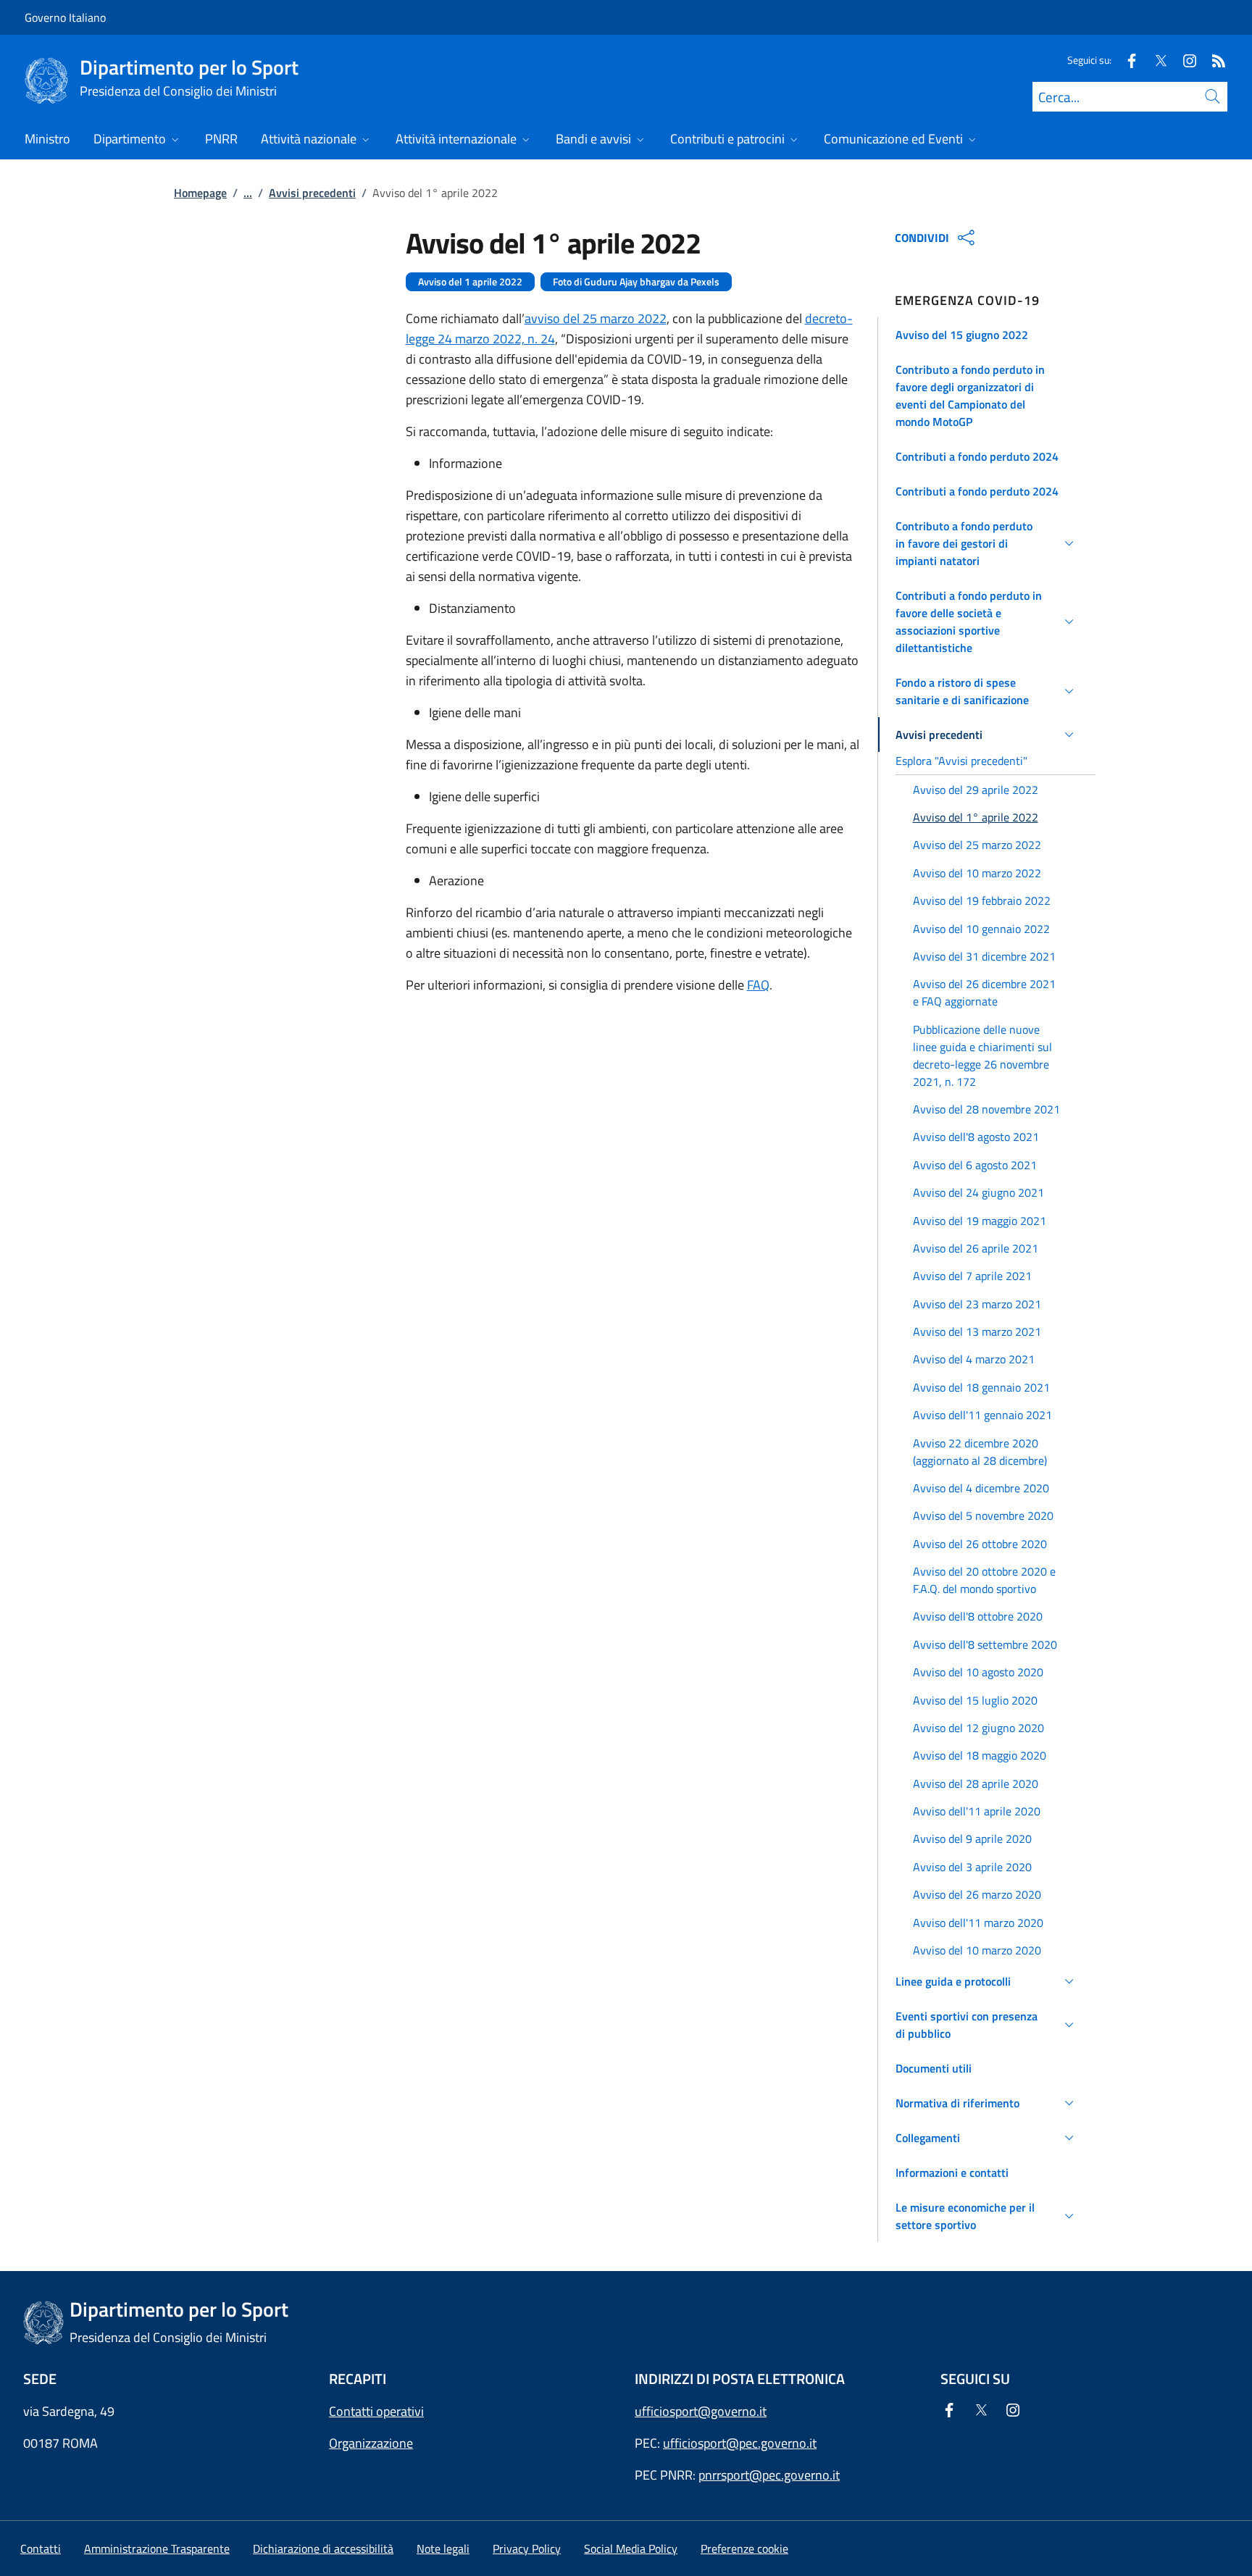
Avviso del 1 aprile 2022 (470, 282)
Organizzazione (371, 2443)
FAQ (758, 985)
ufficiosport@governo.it (701, 2411)
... (248, 193)
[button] (987, 335)
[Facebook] (1126, 60)
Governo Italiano (65, 17)
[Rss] (1213, 60)
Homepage (200, 193)
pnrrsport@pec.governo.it (769, 2475)
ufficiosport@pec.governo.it (740, 2443)
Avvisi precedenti (312, 193)
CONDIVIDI (922, 238)
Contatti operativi (376, 2411)
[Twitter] (1155, 60)
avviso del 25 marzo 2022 (596, 318)
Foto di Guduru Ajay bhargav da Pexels (636, 282)
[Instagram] (1184, 60)
